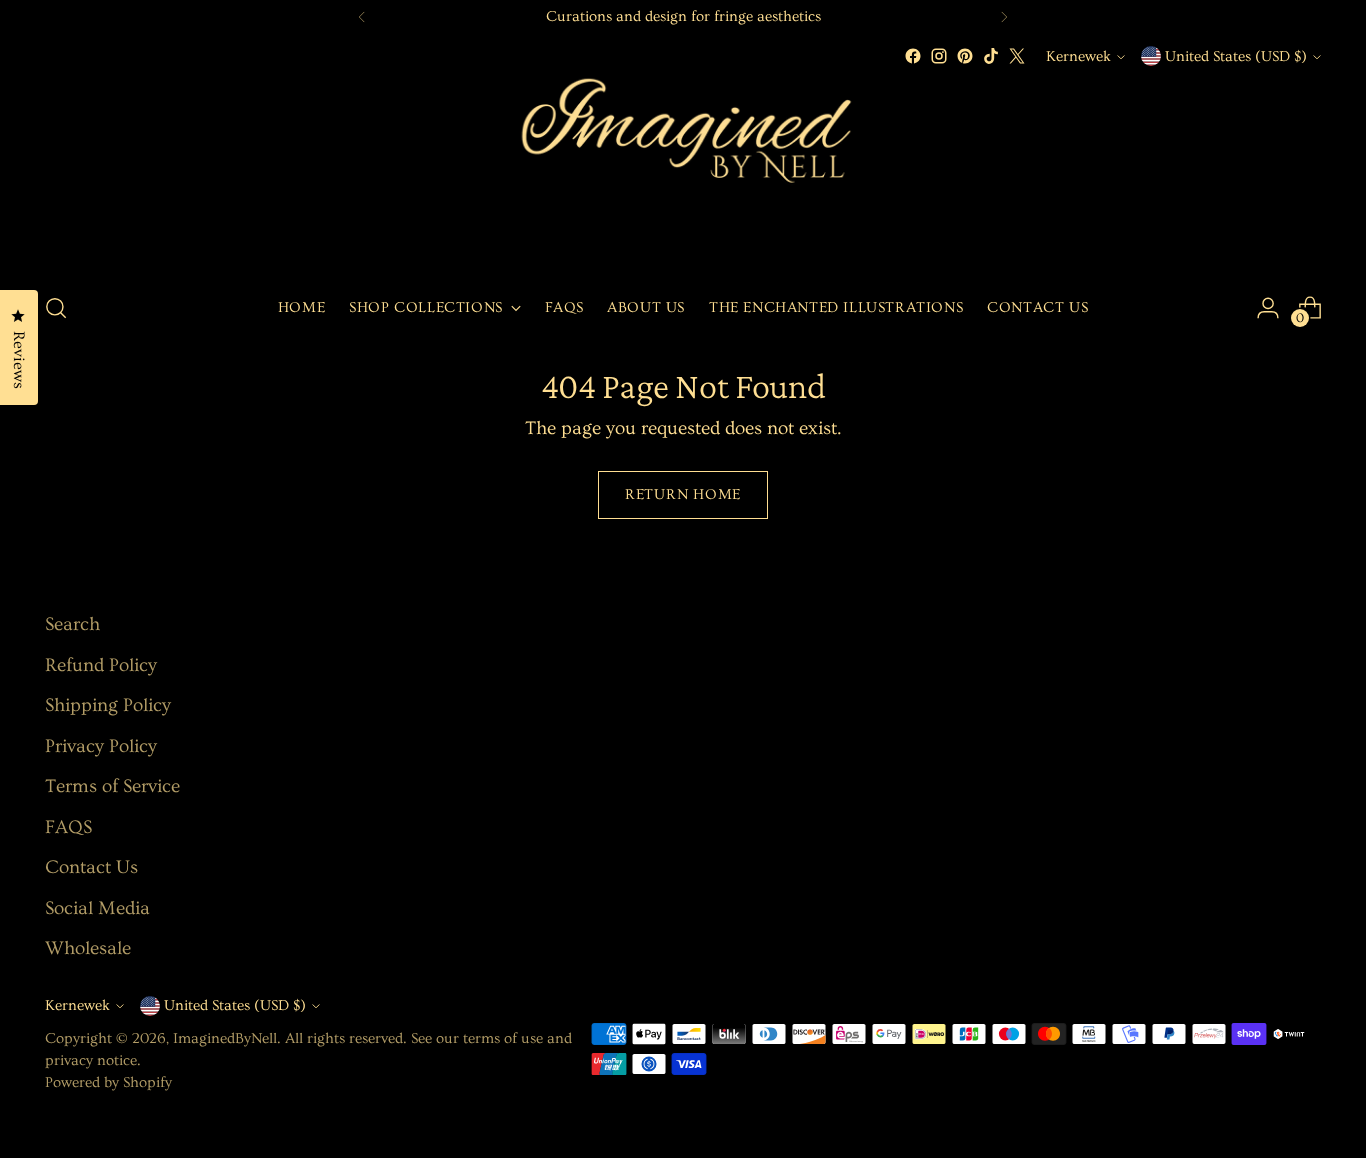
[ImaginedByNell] (683, 172)
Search (72, 624)
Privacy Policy (101, 746)
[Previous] (362, 17)
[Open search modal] (56, 308)
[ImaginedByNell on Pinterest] (965, 56)
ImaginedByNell (225, 1038)
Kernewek (1078, 56)
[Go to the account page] (1268, 308)
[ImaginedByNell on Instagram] (939, 56)
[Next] (1004, 17)
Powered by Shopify (108, 1082)
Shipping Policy (108, 705)
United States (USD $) (1236, 56)
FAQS (68, 827)
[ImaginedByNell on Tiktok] (991, 56)
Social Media (97, 908)
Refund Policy (101, 665)
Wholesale (88, 948)
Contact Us (91, 867)
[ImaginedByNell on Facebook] (913, 56)
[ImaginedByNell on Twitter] (1017, 56)
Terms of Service (112, 786)
